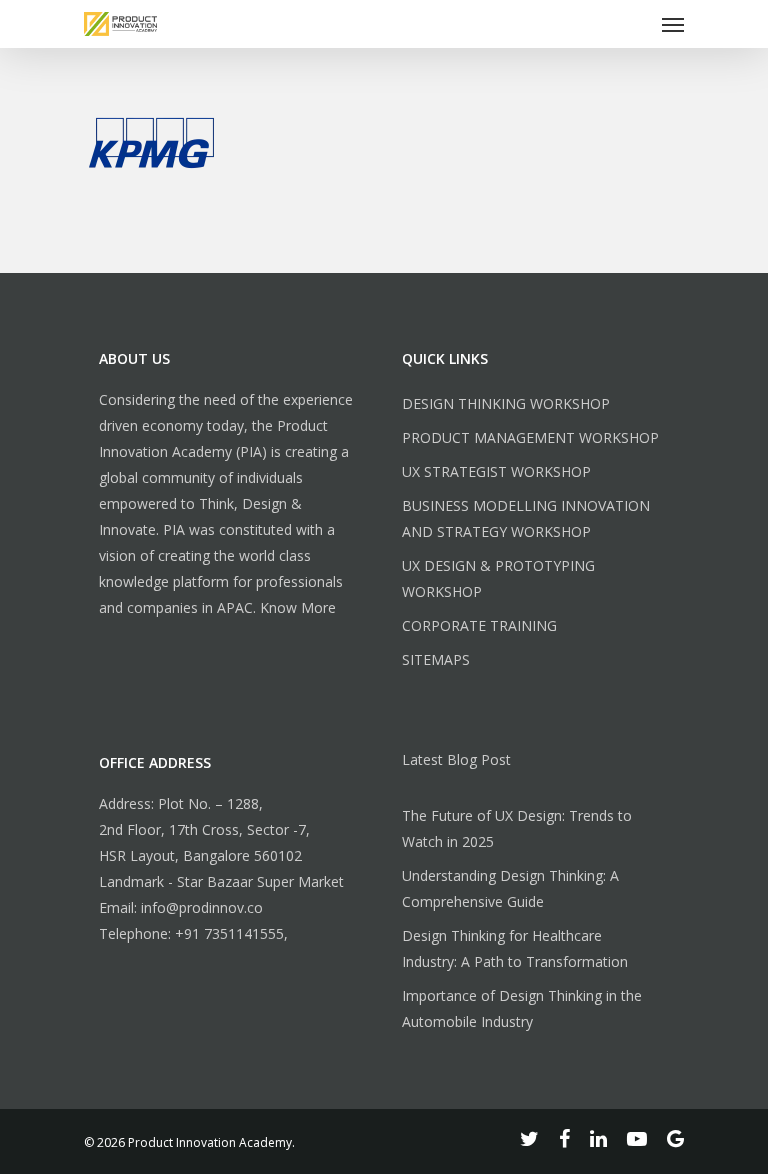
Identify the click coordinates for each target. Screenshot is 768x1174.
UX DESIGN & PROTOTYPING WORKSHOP (498, 578)
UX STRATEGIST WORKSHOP (496, 471)
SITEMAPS (436, 659)
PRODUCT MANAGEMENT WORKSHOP (530, 437)
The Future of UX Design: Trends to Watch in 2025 (517, 828)
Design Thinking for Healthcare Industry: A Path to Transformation (515, 948)
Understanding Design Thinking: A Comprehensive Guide (510, 888)
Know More (298, 607)
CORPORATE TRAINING (479, 625)
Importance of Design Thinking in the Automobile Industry (522, 1008)
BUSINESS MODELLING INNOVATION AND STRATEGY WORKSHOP (526, 518)
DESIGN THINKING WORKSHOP (506, 403)
